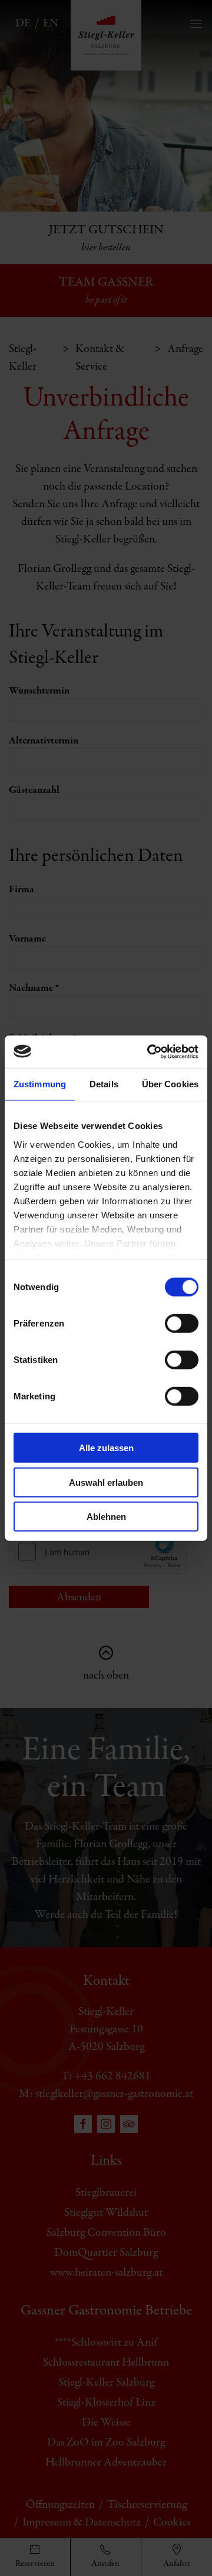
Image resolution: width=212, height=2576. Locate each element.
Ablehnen (106, 1517)
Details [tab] (104, 1084)
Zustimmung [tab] (40, 1084)
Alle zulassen (106, 1448)
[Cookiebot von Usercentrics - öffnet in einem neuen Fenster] (150, 1051)
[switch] (182, 1324)
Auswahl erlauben (106, 1482)
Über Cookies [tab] (170, 1084)
